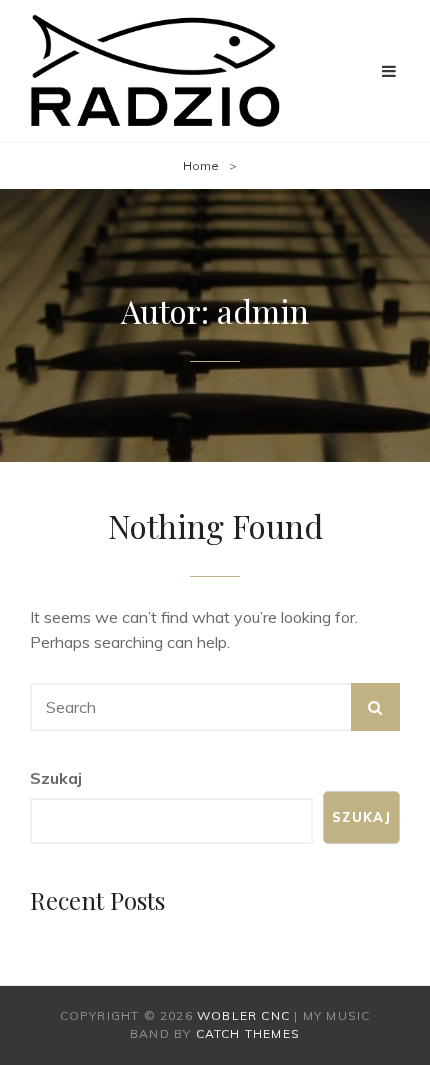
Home (201, 165)
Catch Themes (248, 1033)
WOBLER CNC (243, 1015)
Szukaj (56, 778)
